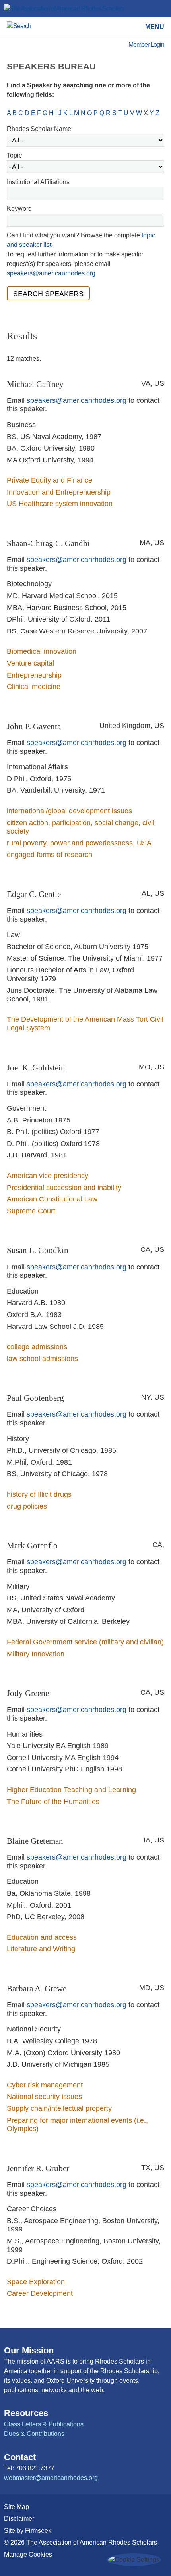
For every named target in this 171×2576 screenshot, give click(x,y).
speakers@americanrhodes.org (51, 273)
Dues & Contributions (34, 2434)
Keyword (19, 209)
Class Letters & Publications (44, 2424)
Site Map (17, 2507)
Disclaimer (19, 2519)
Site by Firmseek (28, 2531)
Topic (14, 155)
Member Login (146, 45)
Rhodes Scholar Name (39, 129)
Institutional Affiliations (38, 182)
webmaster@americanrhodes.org (51, 2478)
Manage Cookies (28, 2554)
